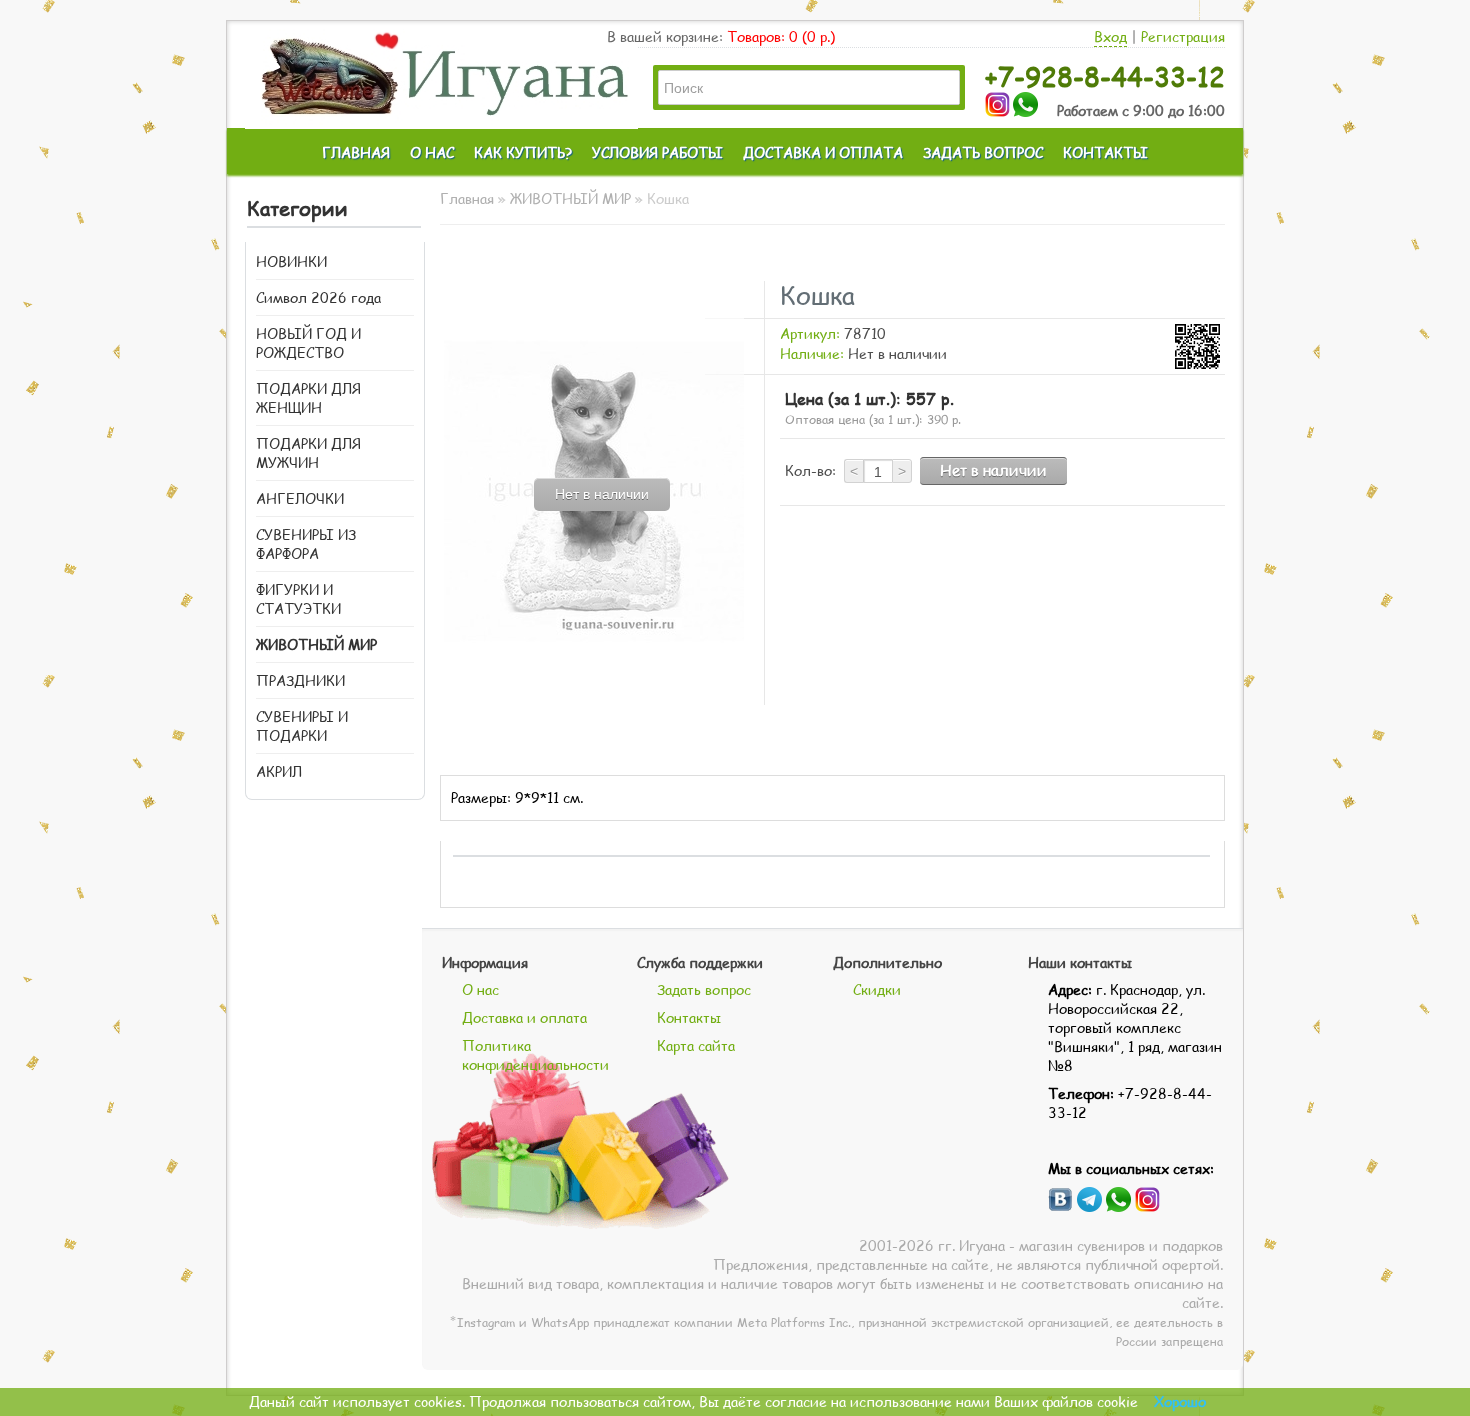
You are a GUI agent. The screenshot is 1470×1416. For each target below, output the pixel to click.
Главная (467, 198)
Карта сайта (696, 1045)
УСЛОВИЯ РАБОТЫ (657, 152)
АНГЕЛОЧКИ (300, 498)
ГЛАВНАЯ (356, 152)
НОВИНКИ (291, 261)
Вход (1110, 36)
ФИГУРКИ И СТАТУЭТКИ (298, 599)
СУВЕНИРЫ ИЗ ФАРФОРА (306, 544)
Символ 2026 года (318, 297)
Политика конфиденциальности (535, 1055)
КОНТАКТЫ (1105, 152)
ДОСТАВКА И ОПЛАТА (823, 152)
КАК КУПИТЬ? (523, 152)
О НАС (432, 152)
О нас (480, 989)
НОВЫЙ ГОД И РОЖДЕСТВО (308, 343)
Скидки (877, 989)
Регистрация (1183, 36)
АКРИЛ (279, 771)
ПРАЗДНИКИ (300, 680)
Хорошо (1180, 1401)
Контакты (689, 1017)
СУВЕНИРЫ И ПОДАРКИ (302, 726)
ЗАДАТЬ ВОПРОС (983, 152)
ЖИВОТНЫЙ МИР (316, 644)
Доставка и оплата (524, 1017)
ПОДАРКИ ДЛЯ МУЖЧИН (308, 453)
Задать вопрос (704, 989)
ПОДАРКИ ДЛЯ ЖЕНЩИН (308, 398)
